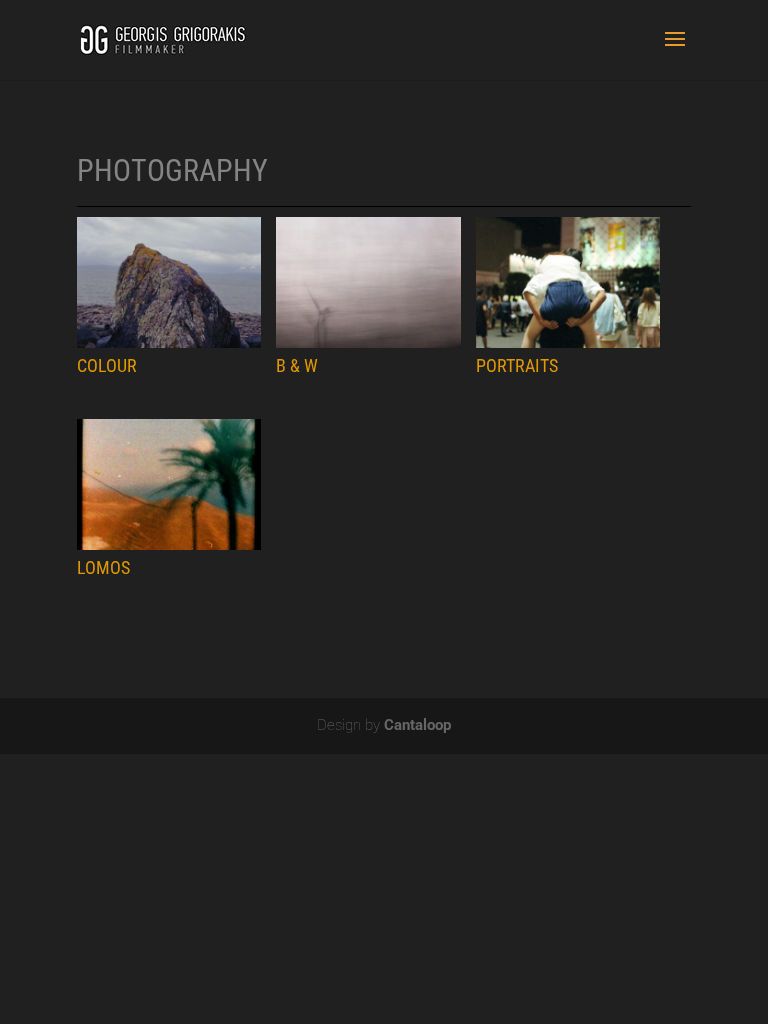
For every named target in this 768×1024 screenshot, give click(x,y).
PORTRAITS (517, 366)
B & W (297, 366)
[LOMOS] (169, 484)
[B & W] (368, 282)
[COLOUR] (169, 282)
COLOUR (107, 366)
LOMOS (103, 568)
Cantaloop (417, 725)
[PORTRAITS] (568, 282)
